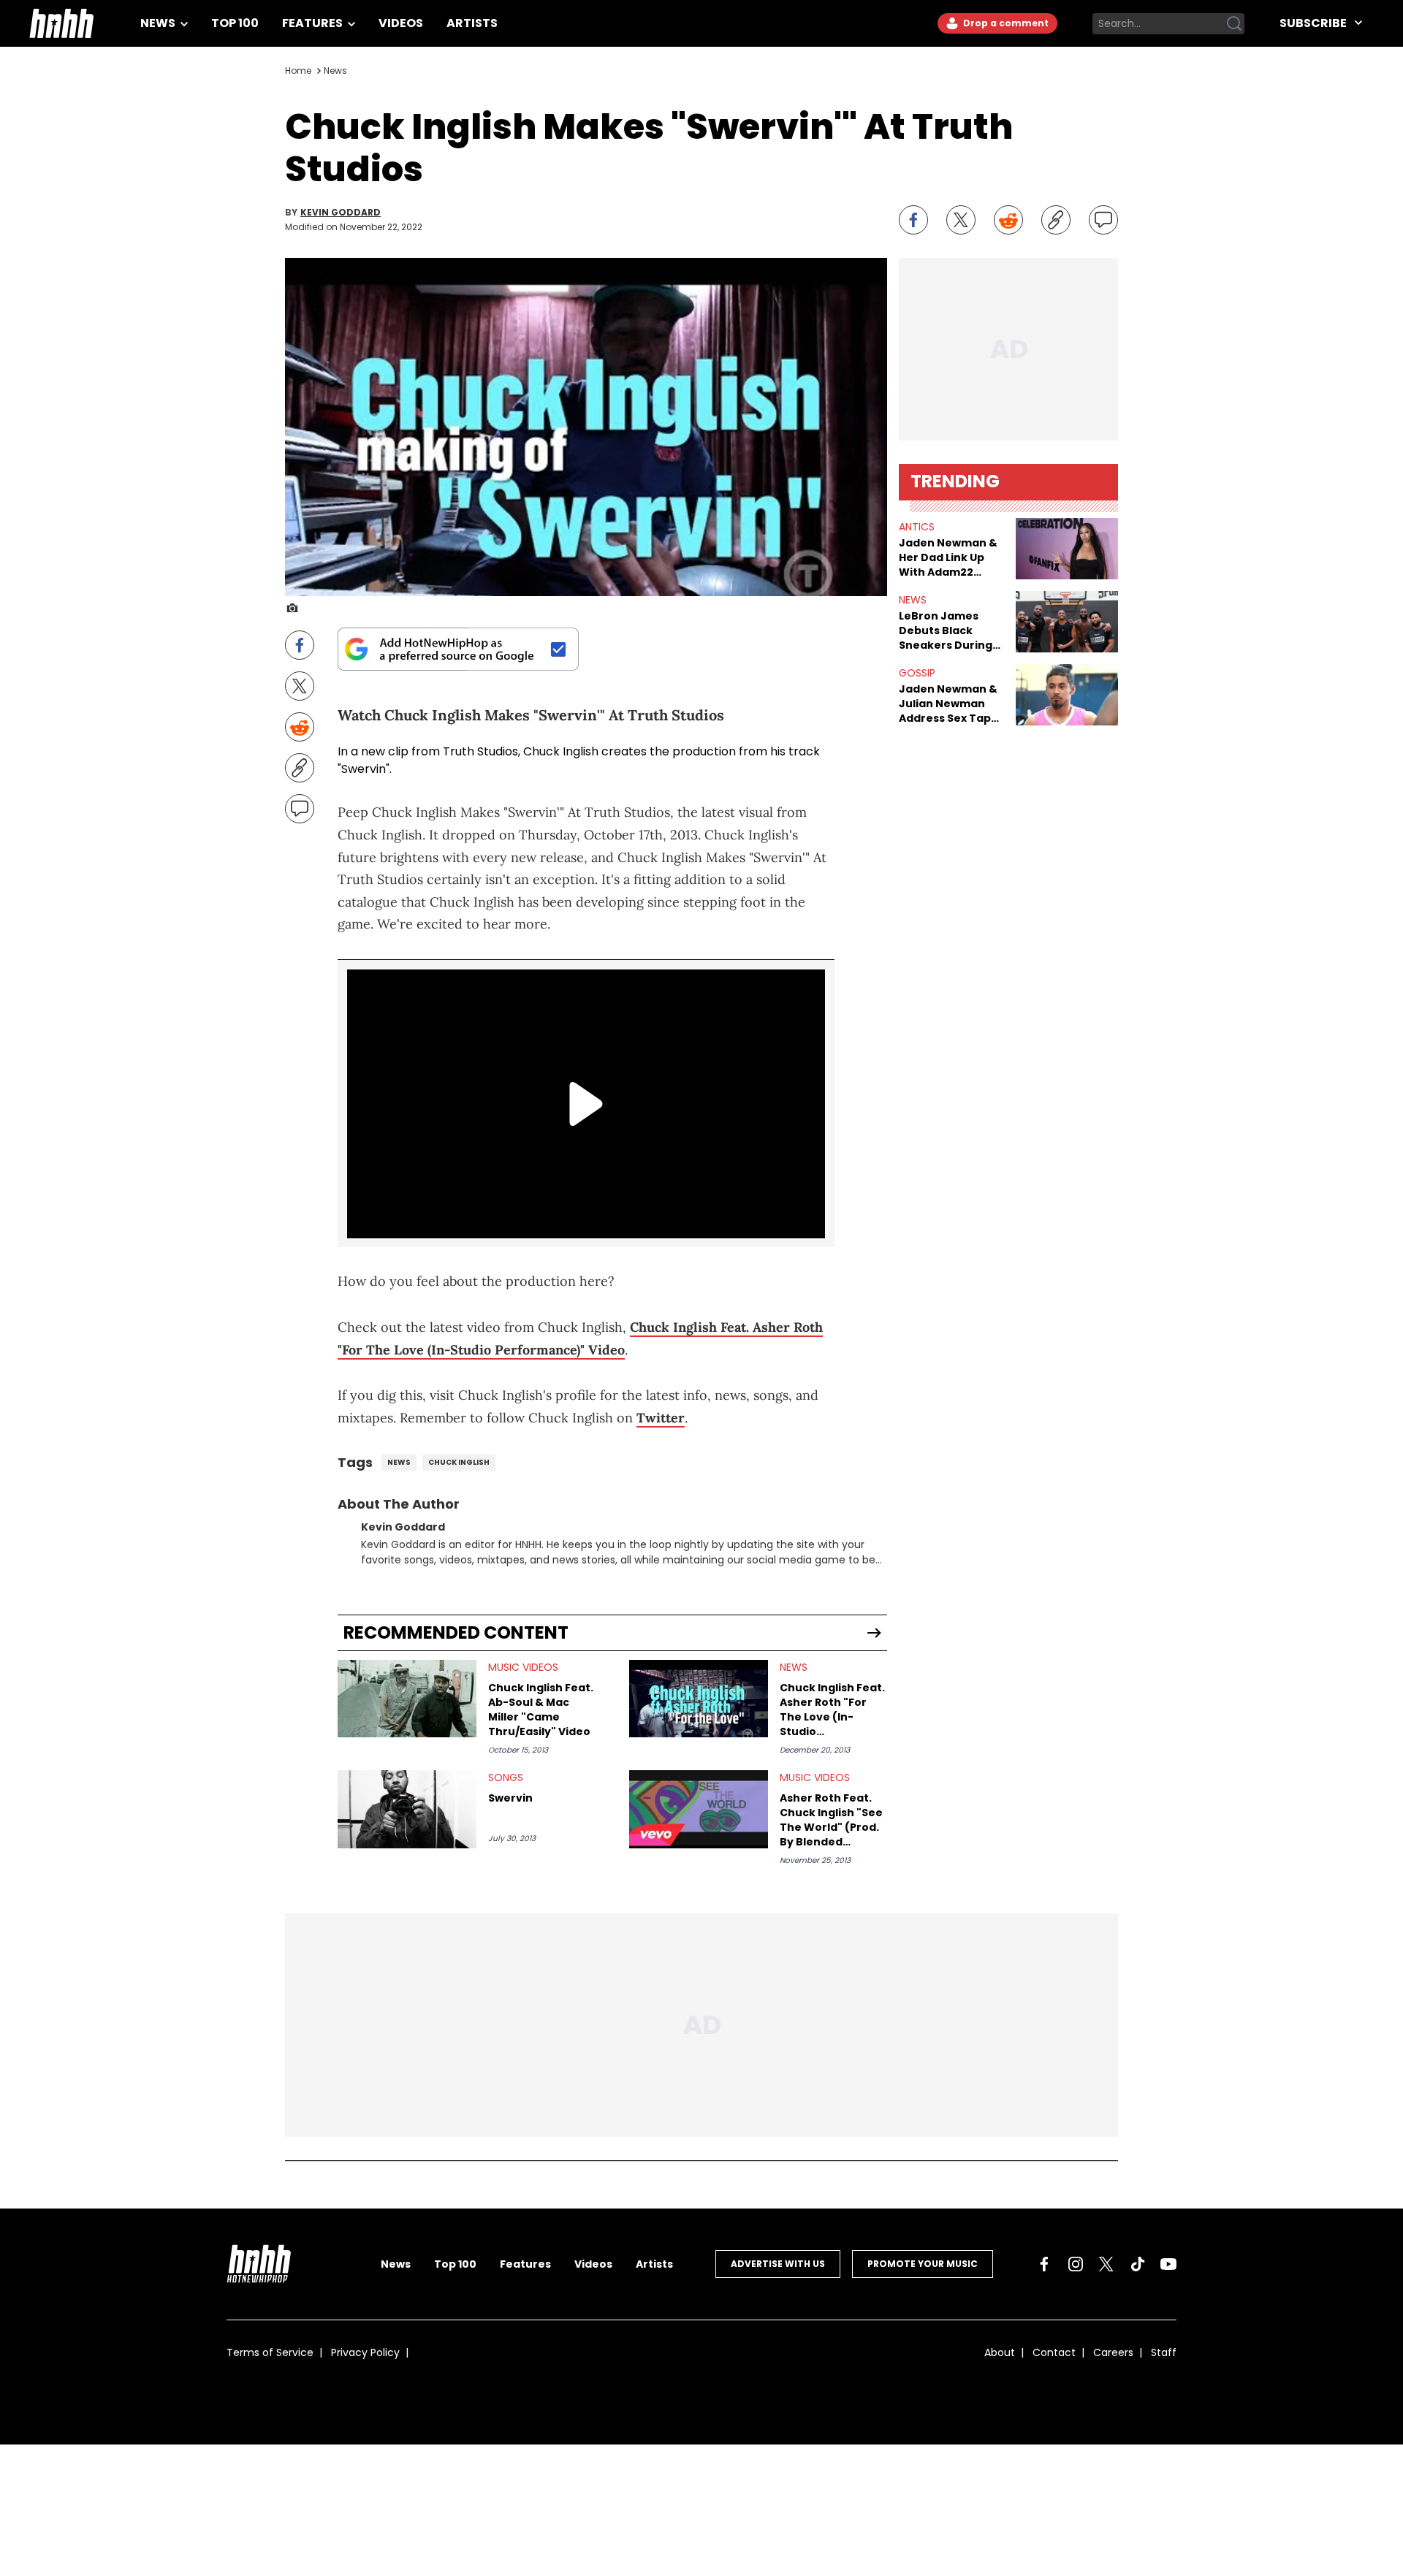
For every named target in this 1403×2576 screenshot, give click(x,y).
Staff (1164, 2352)
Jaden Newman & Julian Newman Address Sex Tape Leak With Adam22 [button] (950, 704)
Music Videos (523, 1667)
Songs (506, 1777)
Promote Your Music (923, 2264)
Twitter (661, 1418)
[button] (1067, 549)
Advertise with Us (778, 2264)
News (159, 23)
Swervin (510, 1798)
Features (313, 23)
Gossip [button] (917, 673)
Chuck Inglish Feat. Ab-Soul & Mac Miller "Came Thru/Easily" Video (541, 1710)
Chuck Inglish (561, 751)
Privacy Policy (365, 2352)
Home (298, 71)
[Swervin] (407, 1809)
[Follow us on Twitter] (1106, 2264)
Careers (1113, 2352)
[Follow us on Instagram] (1076, 2264)
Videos (401, 23)
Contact (1054, 2352)
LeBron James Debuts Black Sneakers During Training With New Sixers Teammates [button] (951, 630)
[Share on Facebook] (913, 220)
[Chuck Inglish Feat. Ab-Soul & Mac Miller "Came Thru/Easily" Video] (407, 1699)
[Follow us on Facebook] (1044, 2264)
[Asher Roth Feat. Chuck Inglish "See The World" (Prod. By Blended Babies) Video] (699, 1809)
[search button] (1234, 23)
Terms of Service (270, 2352)
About (1000, 2352)
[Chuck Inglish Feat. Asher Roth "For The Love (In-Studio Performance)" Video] (699, 1699)
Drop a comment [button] (1005, 23)
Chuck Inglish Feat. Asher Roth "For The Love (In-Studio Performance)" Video (832, 1710)
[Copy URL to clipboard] (1056, 220)
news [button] (913, 600)
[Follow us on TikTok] (1138, 2264)
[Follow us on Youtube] (1168, 2264)
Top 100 (235, 23)
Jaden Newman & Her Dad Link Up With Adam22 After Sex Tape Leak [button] (948, 557)
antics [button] (917, 527)
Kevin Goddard (341, 213)
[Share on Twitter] (961, 220)
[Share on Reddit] (1008, 220)
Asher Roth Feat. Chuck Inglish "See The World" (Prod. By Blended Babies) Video (831, 1820)
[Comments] (1103, 220)
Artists (472, 23)
